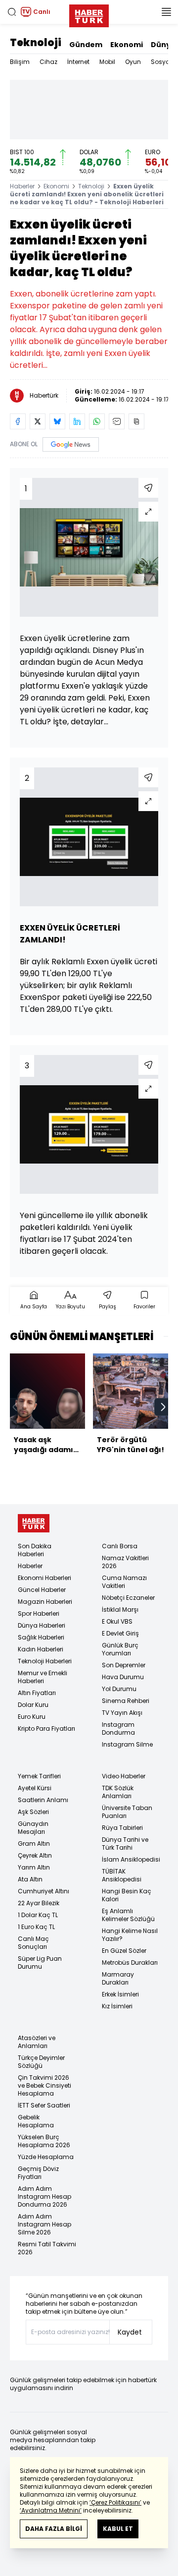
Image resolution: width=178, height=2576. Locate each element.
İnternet (78, 62)
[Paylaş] (148, 488)
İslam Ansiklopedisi (131, 1859)
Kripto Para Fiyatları (46, 1728)
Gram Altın (34, 1844)
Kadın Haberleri (41, 1649)
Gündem (86, 45)
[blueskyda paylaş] (57, 421)
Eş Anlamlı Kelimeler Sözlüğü (128, 1915)
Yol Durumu (119, 1689)
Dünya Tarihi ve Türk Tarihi (125, 1844)
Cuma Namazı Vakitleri (124, 1582)
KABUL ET (118, 2529)
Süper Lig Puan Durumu (40, 1962)
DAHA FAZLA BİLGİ (54, 2529)
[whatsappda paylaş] (97, 421)
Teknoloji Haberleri (45, 1661)
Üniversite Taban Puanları (127, 1812)
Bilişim (20, 62)
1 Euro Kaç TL (36, 1927)
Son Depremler (124, 1665)
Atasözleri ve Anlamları (37, 2042)
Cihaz (48, 62)
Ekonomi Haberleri (44, 1578)
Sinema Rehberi (126, 1701)
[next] (163, 1407)
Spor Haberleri (39, 1613)
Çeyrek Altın (35, 1855)
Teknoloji (36, 43)
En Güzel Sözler (124, 1951)
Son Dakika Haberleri (35, 1550)
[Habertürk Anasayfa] (89, 14)
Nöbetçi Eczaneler (128, 1598)
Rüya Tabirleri (122, 1828)
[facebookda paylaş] (18, 421)
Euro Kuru (32, 1717)
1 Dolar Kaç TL (38, 1915)
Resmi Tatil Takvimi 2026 (47, 2248)
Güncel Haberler (42, 1590)
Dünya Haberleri (42, 1625)
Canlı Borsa (120, 1546)
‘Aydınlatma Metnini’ (51, 2510)
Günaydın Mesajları (33, 1828)
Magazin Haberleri (45, 1602)
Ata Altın (30, 1879)
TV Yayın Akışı (122, 1713)
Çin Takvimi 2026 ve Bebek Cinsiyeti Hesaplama (44, 2085)
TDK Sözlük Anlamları (118, 1792)
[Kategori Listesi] (166, 12)
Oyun (133, 62)
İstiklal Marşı (120, 1610)
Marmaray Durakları (118, 1978)
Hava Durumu (123, 1677)
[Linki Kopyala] (136, 421)
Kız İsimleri (117, 2006)
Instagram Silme (127, 1744)
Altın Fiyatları (37, 1693)
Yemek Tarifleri (39, 1776)
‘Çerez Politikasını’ (115, 2502)
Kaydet (130, 2332)
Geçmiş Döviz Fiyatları (38, 2173)
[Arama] (12, 12)
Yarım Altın (34, 1867)
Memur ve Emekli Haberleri (43, 1677)
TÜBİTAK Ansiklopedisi (122, 1875)
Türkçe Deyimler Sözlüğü (41, 2062)
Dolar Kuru (33, 1705)
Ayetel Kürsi (35, 1788)
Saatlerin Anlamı (43, 1800)
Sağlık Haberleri (41, 1637)
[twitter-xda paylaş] (38, 421)
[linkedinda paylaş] (77, 421)
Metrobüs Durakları (130, 1962)
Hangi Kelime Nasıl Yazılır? (130, 1935)
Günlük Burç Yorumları (120, 1649)
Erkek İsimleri (120, 1994)
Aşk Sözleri (33, 1812)
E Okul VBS (117, 1621)
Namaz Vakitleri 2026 (125, 1562)
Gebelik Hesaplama (36, 2121)
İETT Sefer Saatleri (44, 2105)
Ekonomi (127, 45)
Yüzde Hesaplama (46, 2157)
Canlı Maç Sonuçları (33, 1943)
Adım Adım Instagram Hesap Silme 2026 (44, 2224)
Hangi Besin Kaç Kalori (127, 1895)
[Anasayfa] (34, 1523)
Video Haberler (124, 1776)
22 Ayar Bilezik (39, 1903)
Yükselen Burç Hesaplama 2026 (44, 2141)
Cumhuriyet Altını (44, 1891)
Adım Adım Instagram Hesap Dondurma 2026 (44, 2196)
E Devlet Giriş (120, 1633)
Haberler (22, 186)
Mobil (107, 62)
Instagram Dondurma (118, 1728)
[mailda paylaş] (117, 421)
